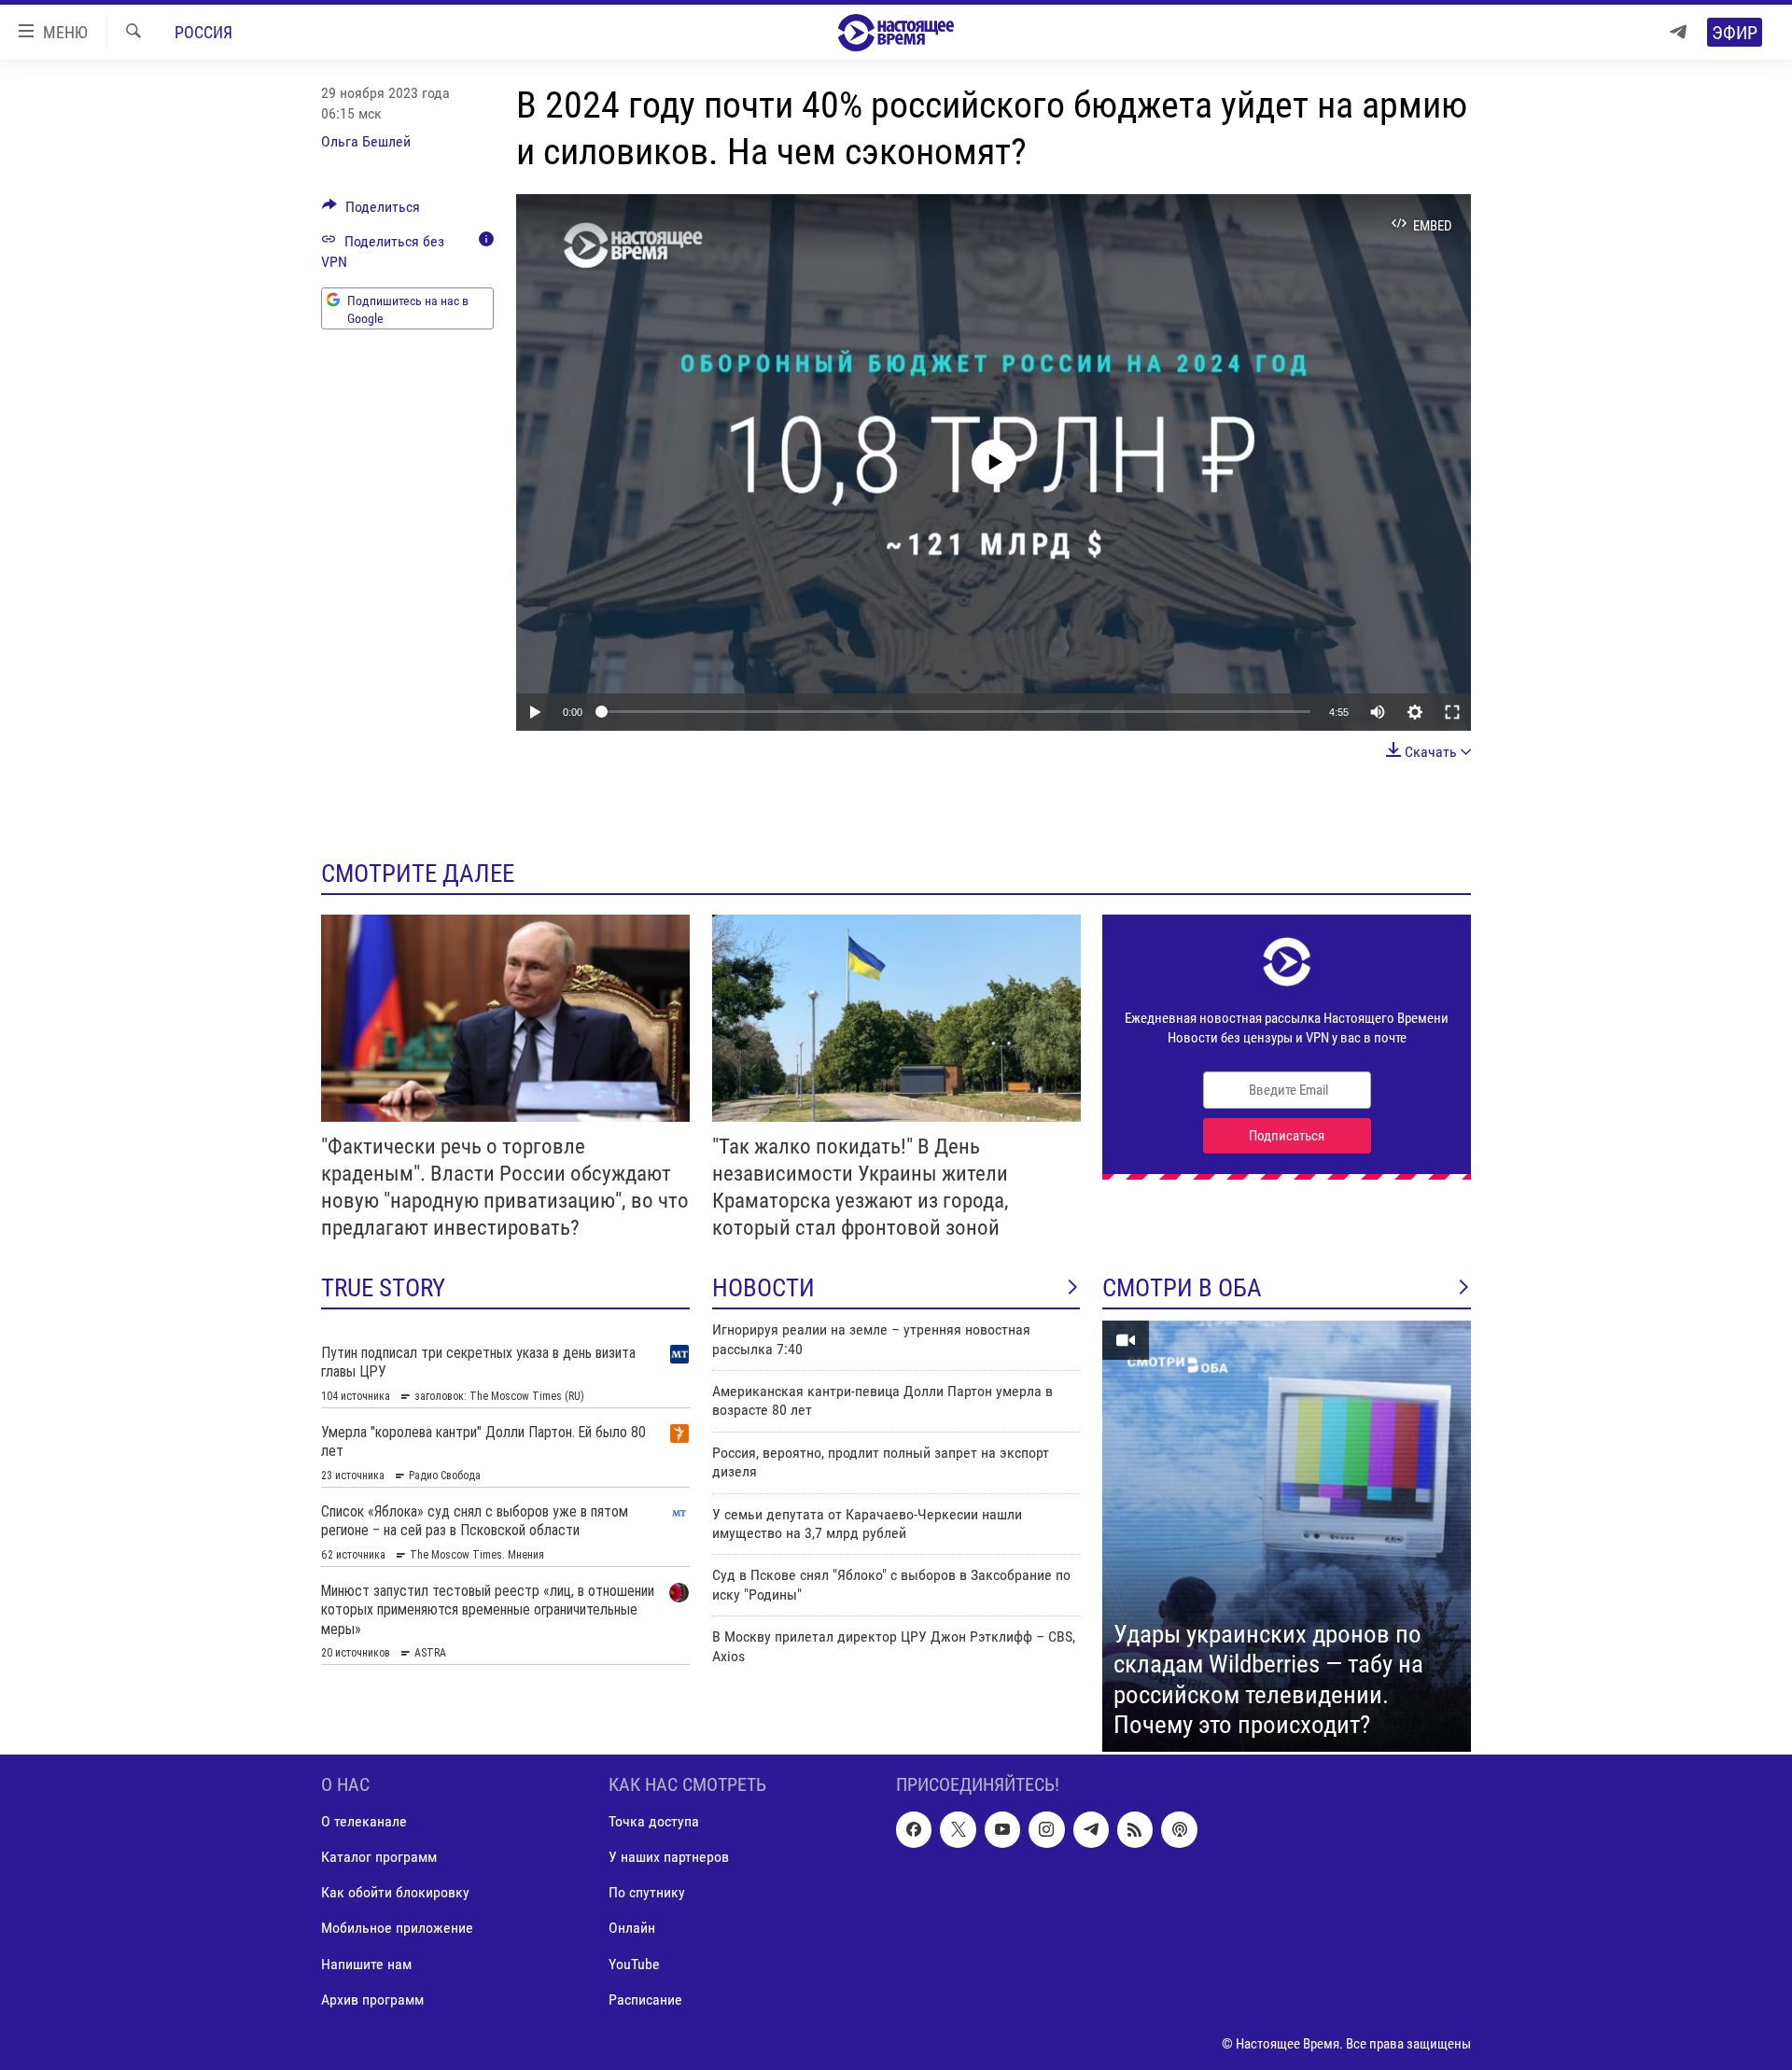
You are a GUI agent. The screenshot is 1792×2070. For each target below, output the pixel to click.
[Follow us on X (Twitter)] (958, 1829)
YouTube (634, 1963)
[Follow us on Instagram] (1046, 1829)
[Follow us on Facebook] (914, 1829)
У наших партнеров (669, 1857)
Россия (203, 32)
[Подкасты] (1179, 1829)
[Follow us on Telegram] (1091, 1829)
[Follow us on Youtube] (1002, 1829)
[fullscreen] (1452, 712)
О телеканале (364, 1821)
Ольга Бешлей (366, 141)
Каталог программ (379, 1857)
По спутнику (647, 1892)
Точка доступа (654, 1821)
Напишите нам (366, 1963)
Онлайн (632, 1928)
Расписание (645, 2000)
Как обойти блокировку (395, 1892)
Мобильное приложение (397, 1928)
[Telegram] (1678, 32)
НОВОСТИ (763, 1288)
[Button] (371, 211)
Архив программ (372, 2000)
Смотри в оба (1182, 1288)
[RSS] (1135, 1829)
